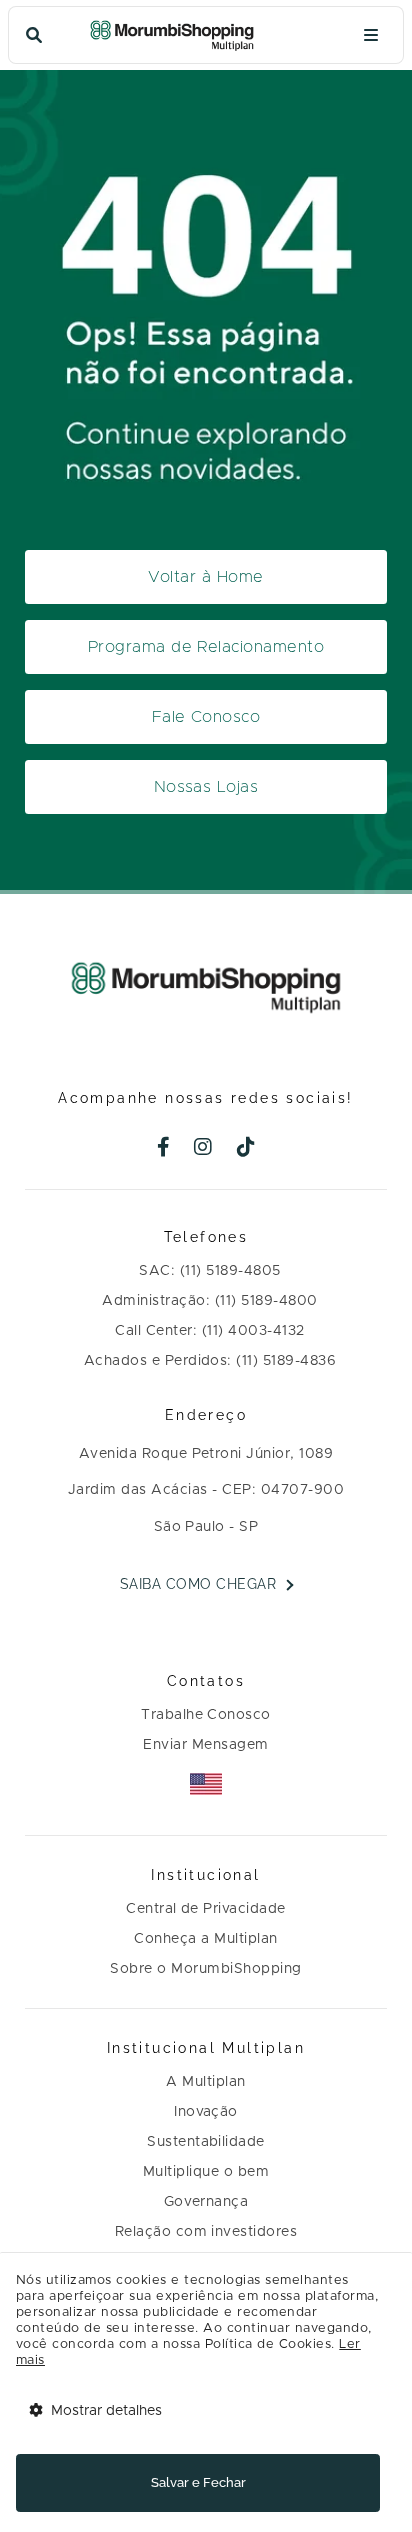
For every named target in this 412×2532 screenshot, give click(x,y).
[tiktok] (246, 1149)
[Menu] (371, 35)
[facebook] (164, 1149)
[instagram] (203, 1149)
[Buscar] (34, 35)
